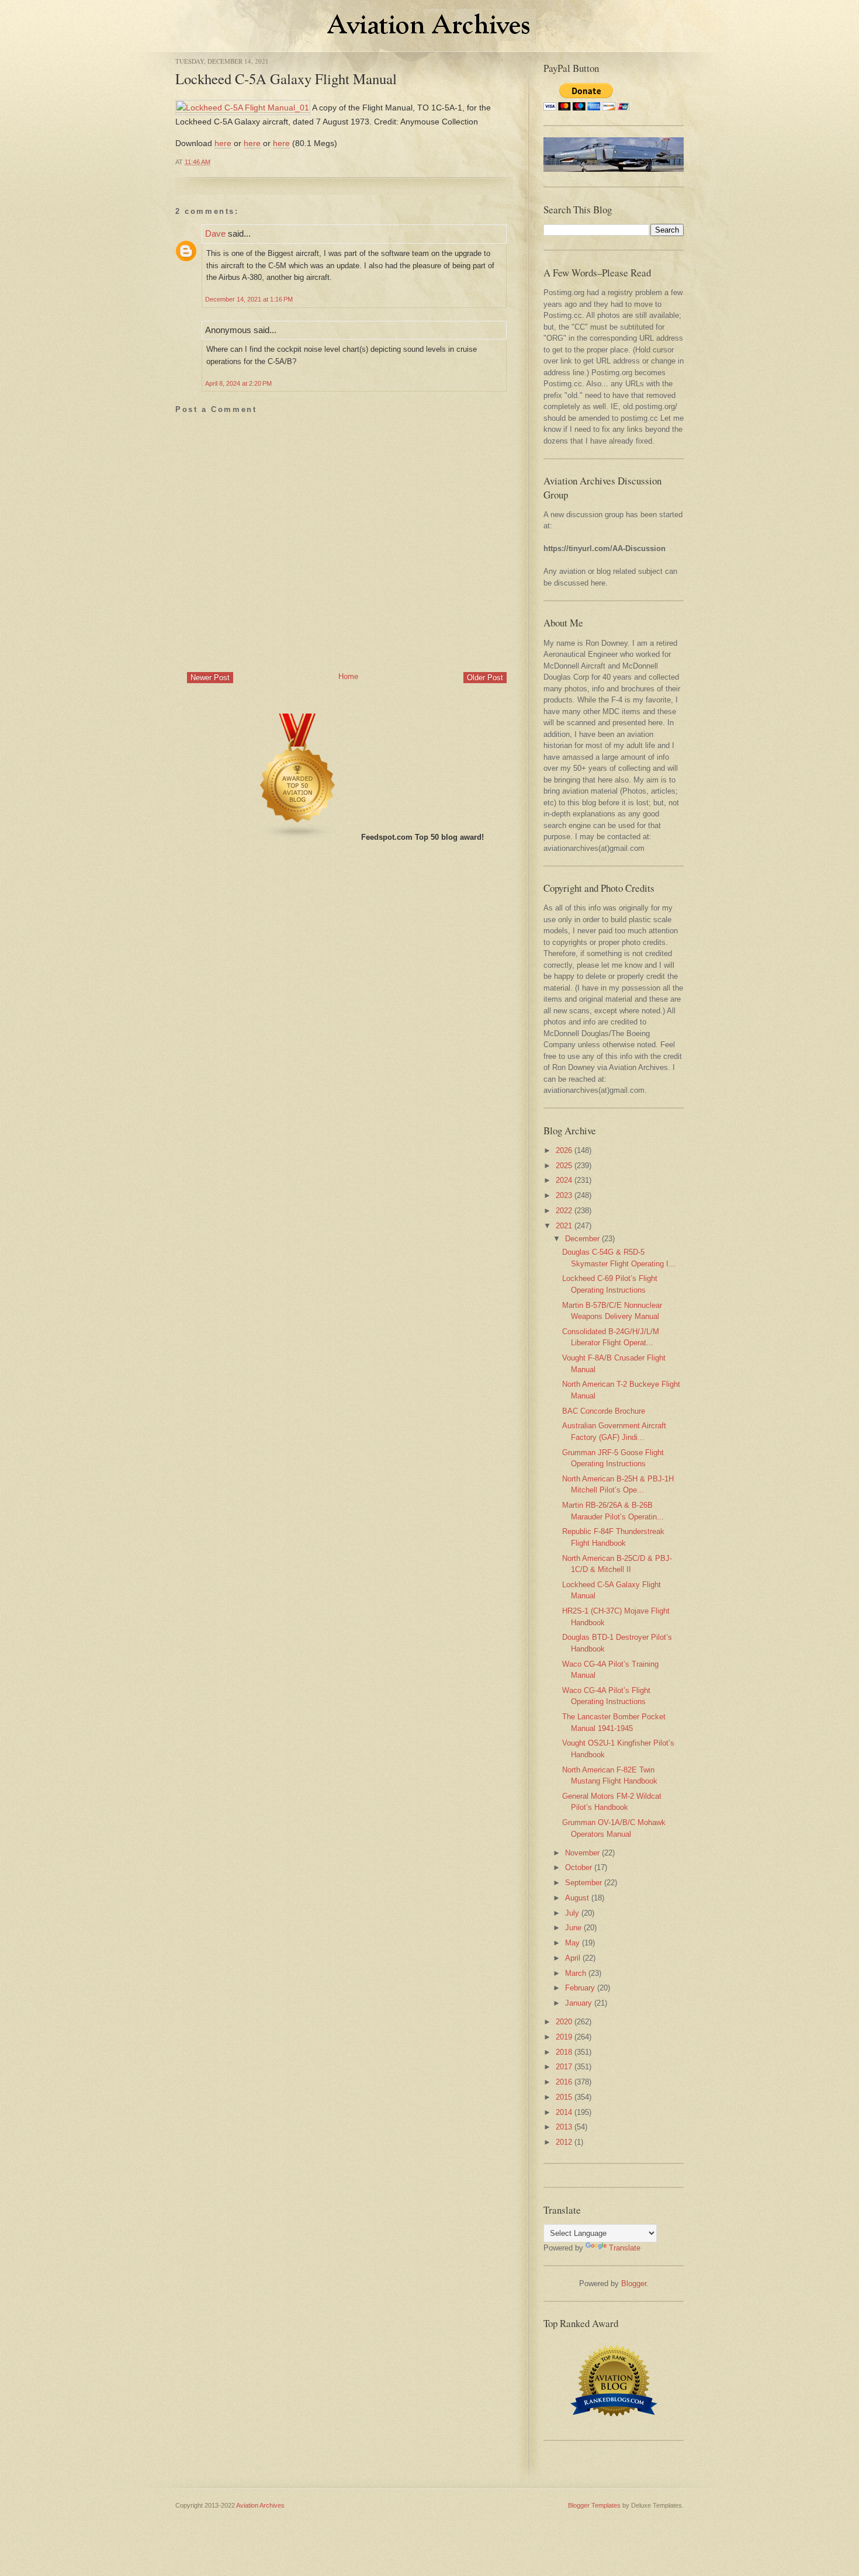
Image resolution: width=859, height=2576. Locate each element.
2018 (564, 2052)
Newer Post (210, 678)
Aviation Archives (260, 2505)
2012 (564, 2142)
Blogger (634, 2284)
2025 (564, 1166)
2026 (564, 1150)
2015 (564, 2097)
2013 (564, 2127)
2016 (564, 2082)
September (583, 1883)
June (573, 1928)
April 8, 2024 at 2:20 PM (238, 383)
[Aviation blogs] (298, 837)
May (572, 1943)
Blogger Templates (594, 2505)
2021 (564, 1226)
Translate (625, 2248)
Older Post (485, 678)
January (579, 2003)
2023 (564, 1195)
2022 (564, 1211)
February (580, 1988)
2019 (564, 2037)
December (582, 1239)
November (582, 1853)
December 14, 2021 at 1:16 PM (249, 299)
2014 (564, 2112)
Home (348, 676)
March (576, 1973)
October (579, 1867)
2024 (564, 1180)
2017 (564, 2067)
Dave (215, 233)
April (573, 1958)
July (572, 1913)
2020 (564, 2022)
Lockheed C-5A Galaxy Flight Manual (286, 79)
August (577, 1898)
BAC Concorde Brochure (604, 1411)
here (223, 143)
